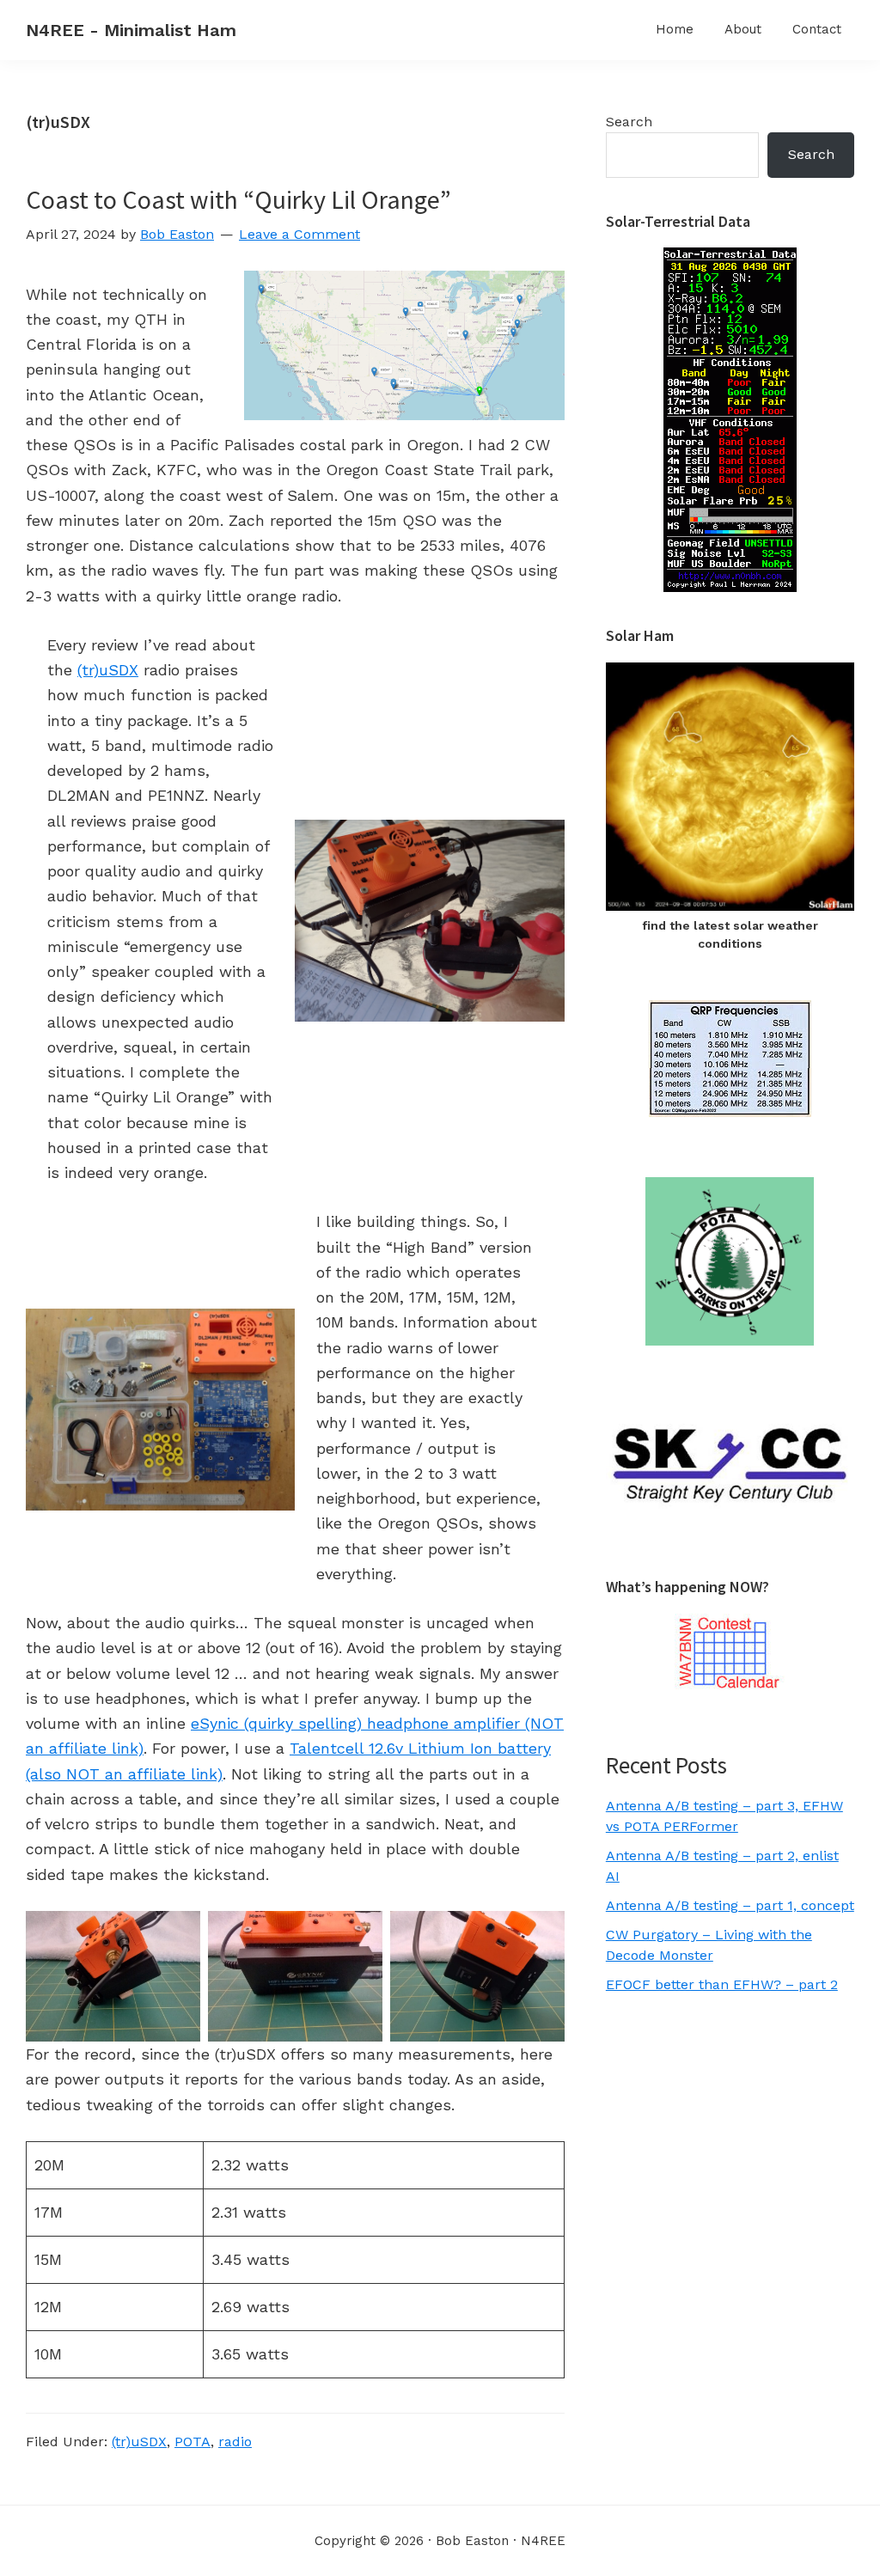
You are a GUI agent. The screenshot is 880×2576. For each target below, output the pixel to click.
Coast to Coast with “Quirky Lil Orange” (238, 199)
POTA (192, 2442)
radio (235, 2442)
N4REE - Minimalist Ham (131, 30)
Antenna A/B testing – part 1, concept (730, 1905)
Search (629, 122)
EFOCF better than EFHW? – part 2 (722, 1984)
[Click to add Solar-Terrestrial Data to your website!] (730, 257)
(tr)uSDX (108, 670)
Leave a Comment (299, 234)
